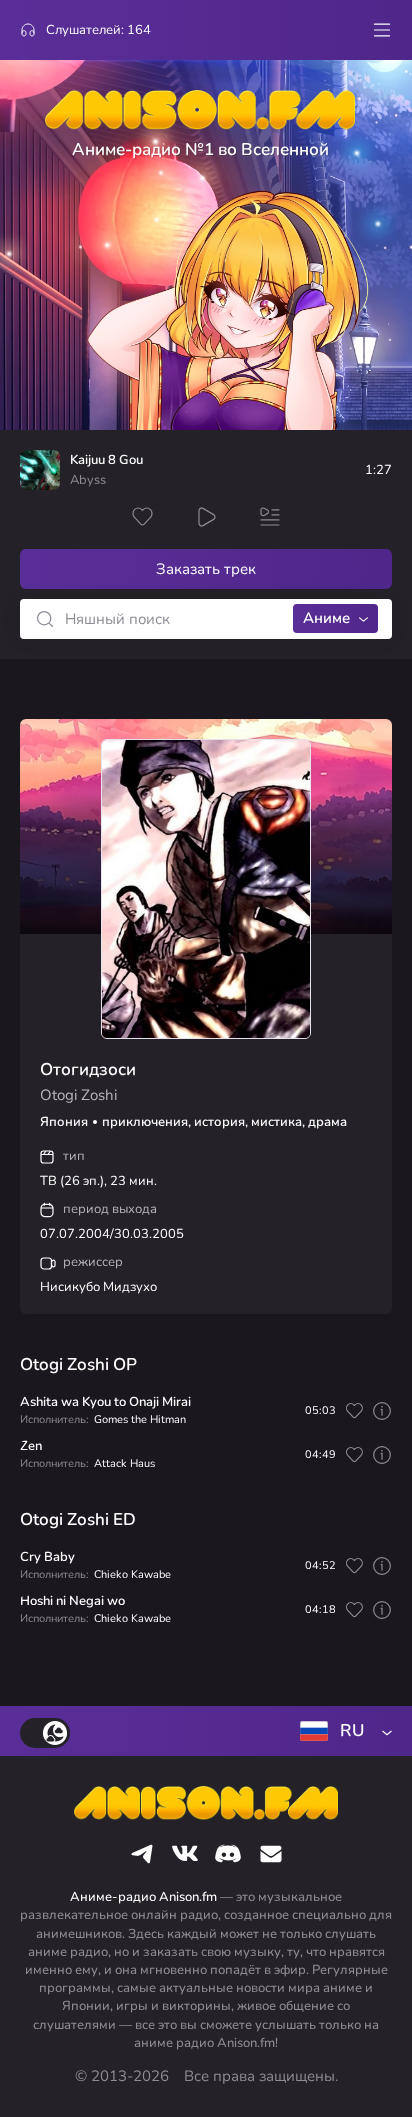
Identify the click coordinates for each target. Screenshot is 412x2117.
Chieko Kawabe (132, 1574)
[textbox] (342, 1731)
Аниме (326, 618)
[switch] (45, 1733)
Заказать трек (206, 569)
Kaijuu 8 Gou (106, 460)
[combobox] (342, 1731)
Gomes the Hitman (140, 1419)
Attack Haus (124, 1463)
